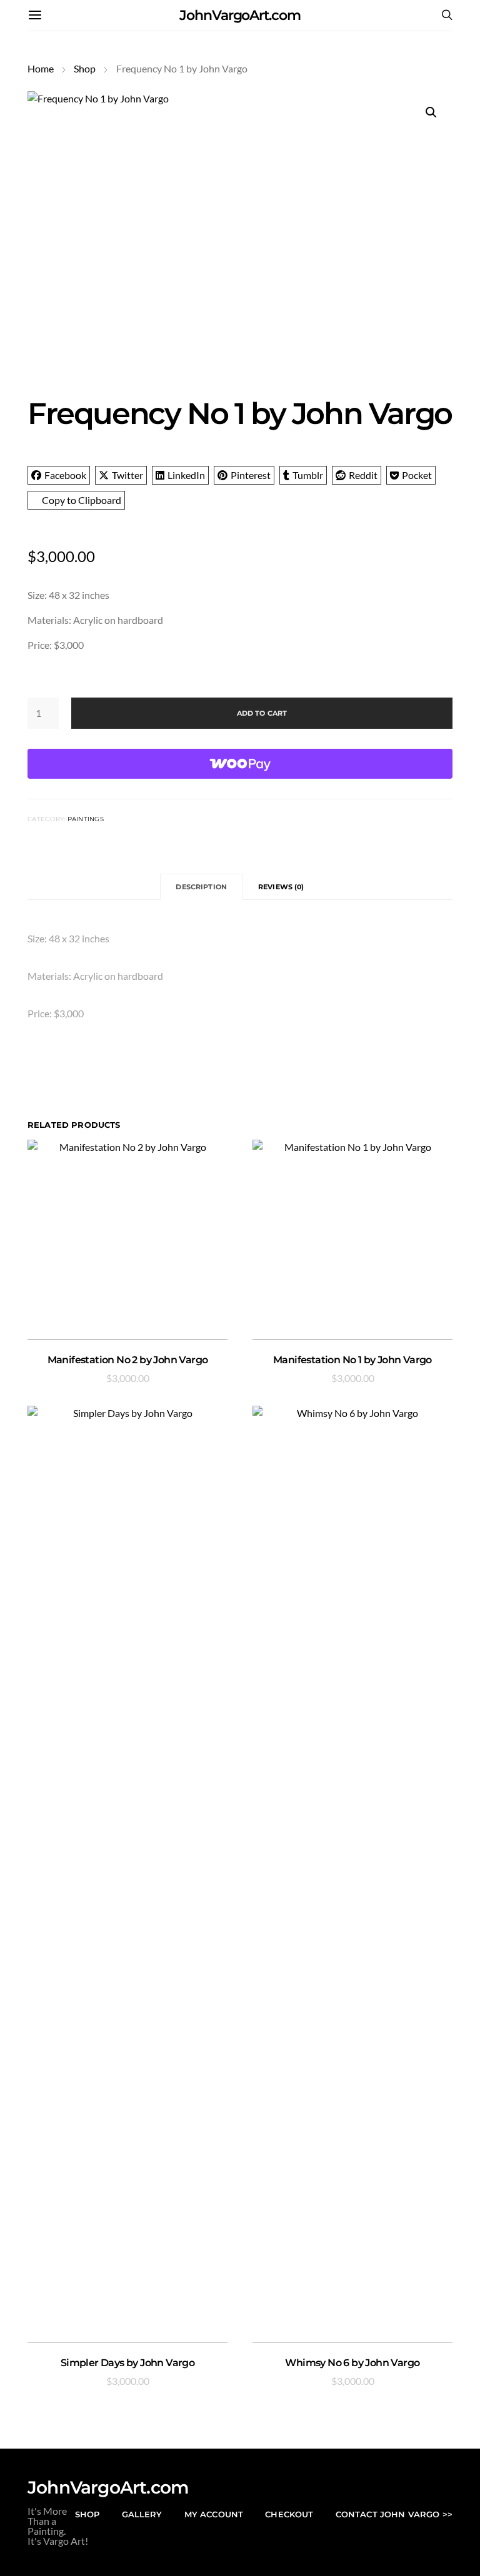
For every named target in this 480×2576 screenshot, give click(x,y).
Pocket (417, 475)
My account (214, 2514)
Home (41, 68)
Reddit (363, 475)
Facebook (65, 475)
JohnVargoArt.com (240, 15)
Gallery (142, 2514)
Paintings (86, 819)
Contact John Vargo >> (394, 2514)
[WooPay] (240, 764)
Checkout (289, 2514)
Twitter (127, 475)
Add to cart (262, 713)
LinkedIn (186, 475)
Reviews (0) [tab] (281, 887)
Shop (85, 68)
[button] (431, 112)
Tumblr (308, 475)
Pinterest (251, 475)
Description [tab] (201, 887)
